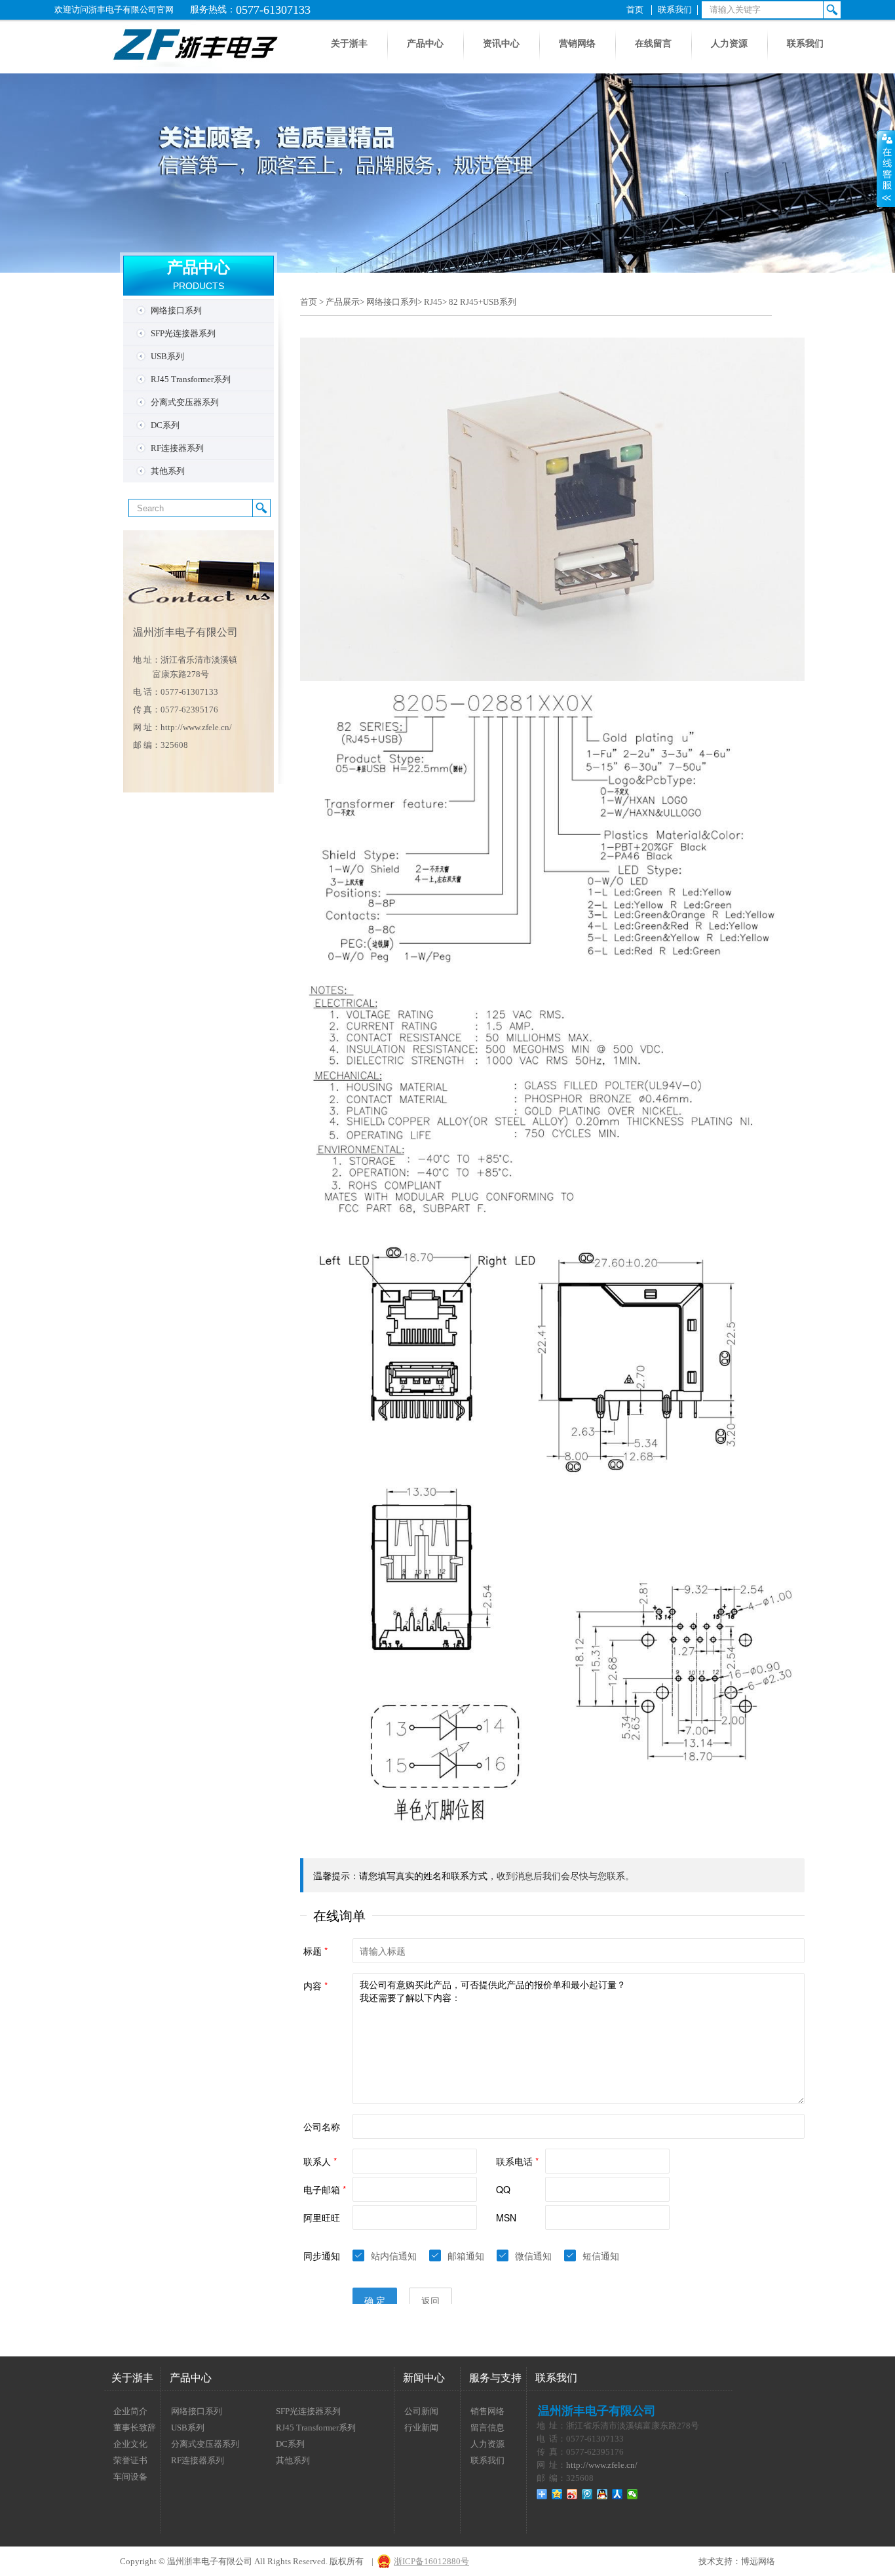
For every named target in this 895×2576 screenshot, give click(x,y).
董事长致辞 (135, 2428)
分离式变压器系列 (185, 402)
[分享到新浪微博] (572, 2494)
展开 (886, 168)
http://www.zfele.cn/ (196, 727)
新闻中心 (424, 2378)
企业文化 (130, 2444)
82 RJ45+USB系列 (483, 302)
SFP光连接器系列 (183, 333)
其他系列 (168, 471)
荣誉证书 (130, 2460)
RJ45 (433, 302)
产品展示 (343, 302)
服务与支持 (495, 2378)
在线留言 (653, 44)
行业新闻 (421, 2428)
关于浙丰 (349, 44)
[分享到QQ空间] (557, 2494)
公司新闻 (421, 2411)
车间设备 (130, 2477)
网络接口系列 (176, 310)
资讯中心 (501, 44)
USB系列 (167, 356)
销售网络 (487, 2411)
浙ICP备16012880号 (431, 2561)
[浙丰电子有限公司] (171, 70)
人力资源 (729, 44)
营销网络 (577, 44)
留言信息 (487, 2428)
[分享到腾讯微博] (587, 2494)
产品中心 (425, 44)
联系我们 (675, 10)
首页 (635, 10)
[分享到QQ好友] (602, 2494)
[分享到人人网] (618, 2494)
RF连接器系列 (177, 448)
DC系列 (165, 425)
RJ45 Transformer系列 (191, 379)
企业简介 (130, 2411)
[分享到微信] (633, 2494)
